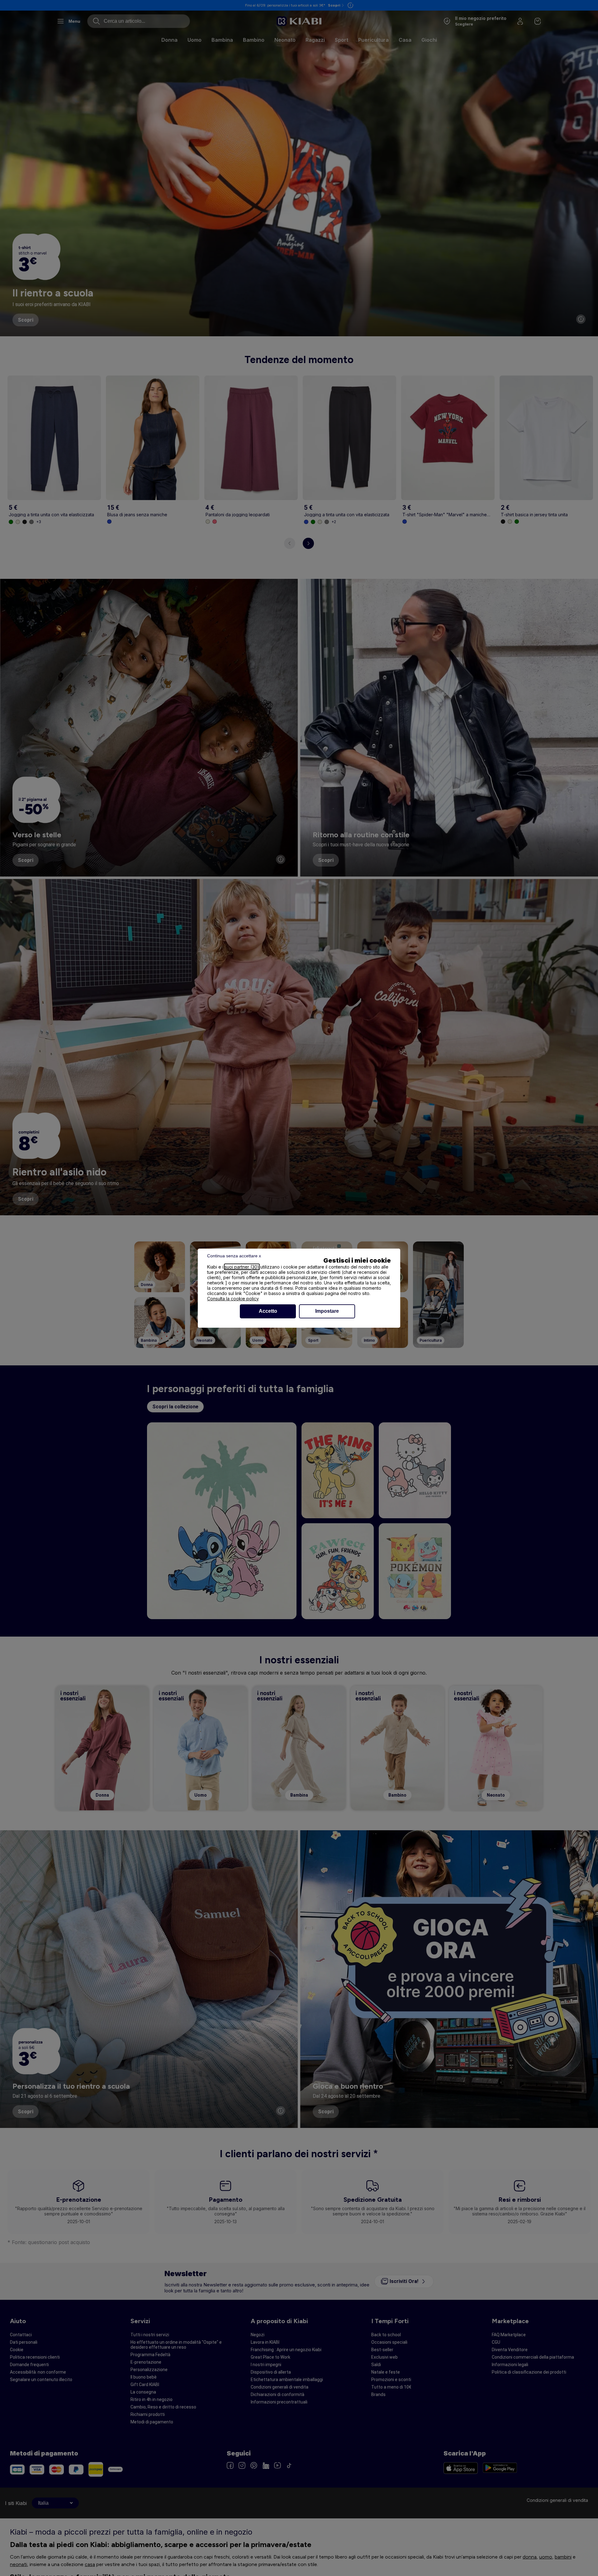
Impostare (327, 1311)
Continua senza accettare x (234, 1256)
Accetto (268, 1311)
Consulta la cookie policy (233, 1299)
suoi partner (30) (242, 1267)
